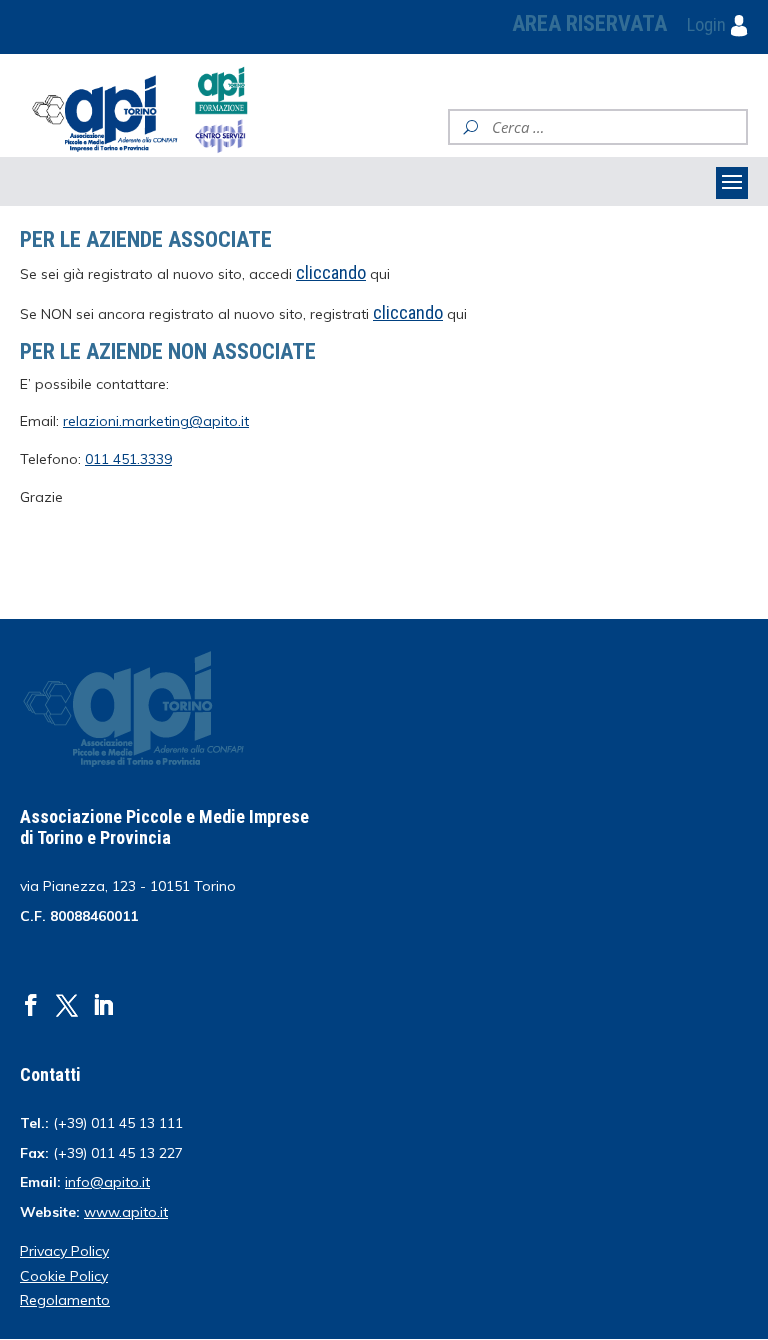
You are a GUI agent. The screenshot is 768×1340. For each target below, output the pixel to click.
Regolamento (65, 1300)
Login (708, 24)
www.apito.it (126, 1212)
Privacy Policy (64, 1251)
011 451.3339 (128, 459)
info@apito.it (107, 1182)
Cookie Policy (64, 1276)
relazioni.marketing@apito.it (156, 421)
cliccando (408, 312)
